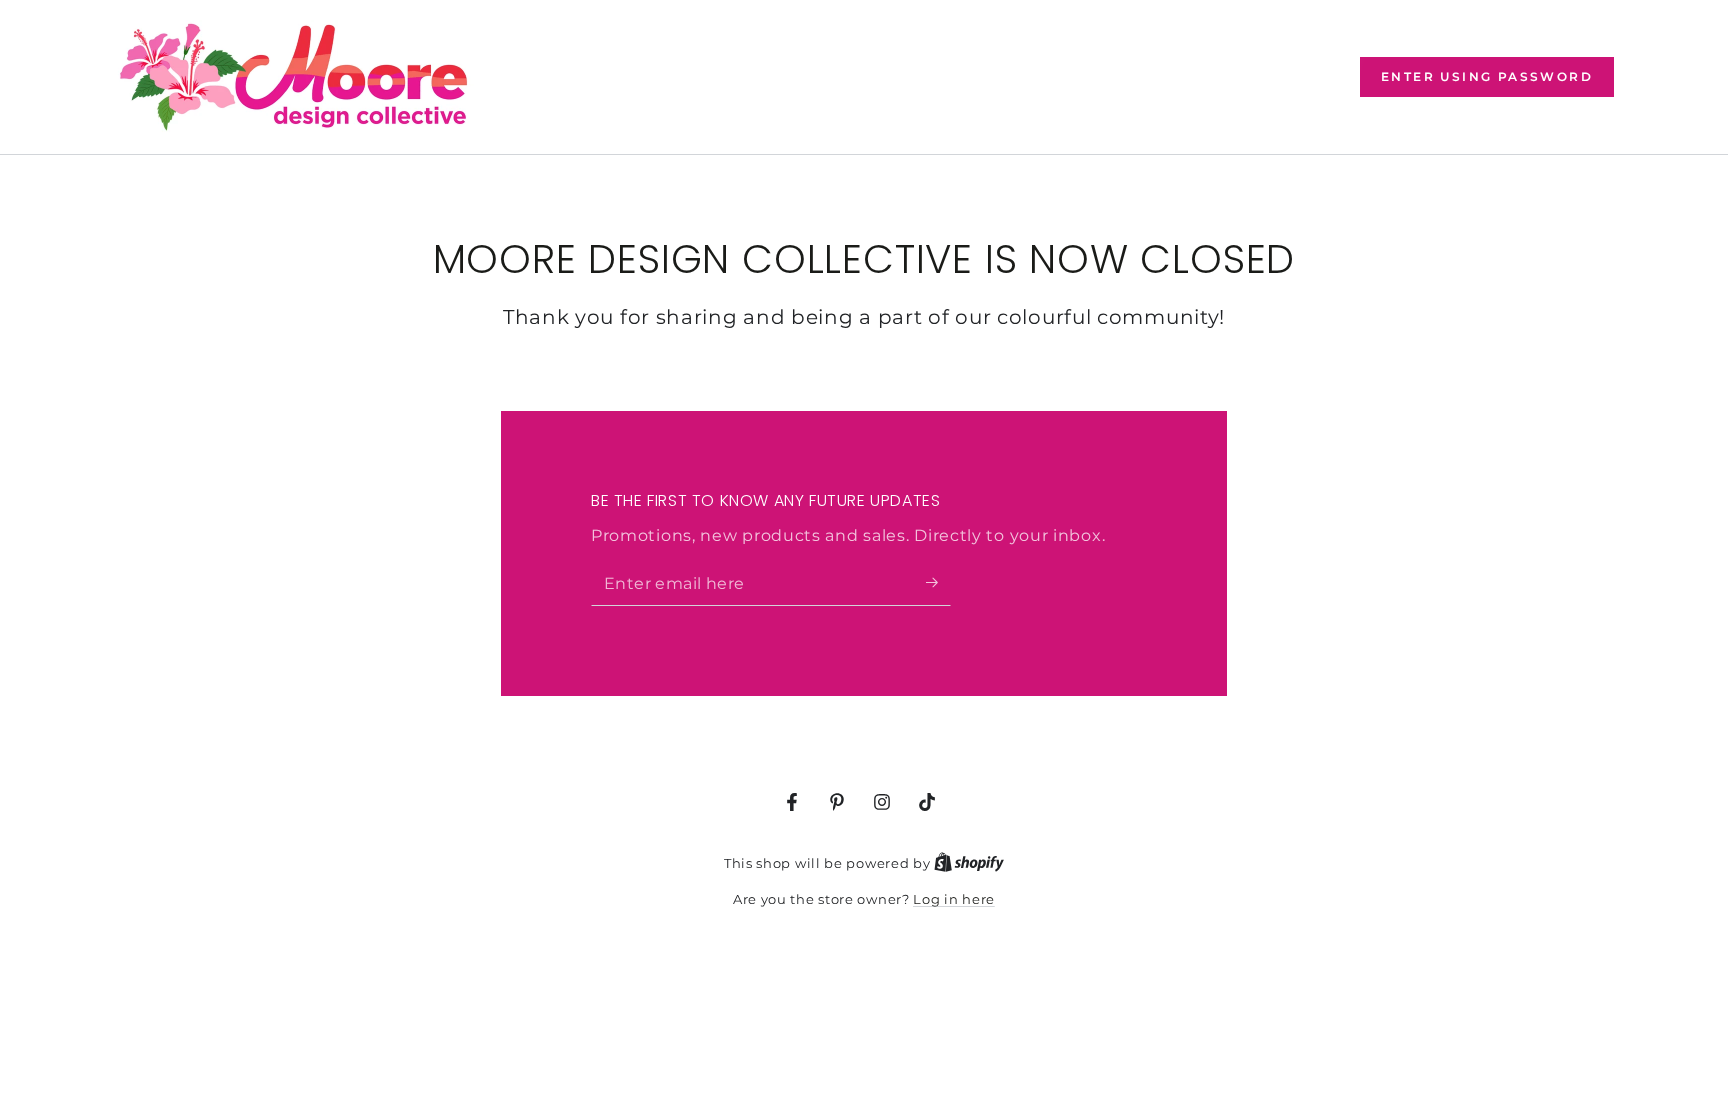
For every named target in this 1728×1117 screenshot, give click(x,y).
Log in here (954, 899)
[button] (1487, 77)
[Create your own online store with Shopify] (969, 863)
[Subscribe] (938, 583)
